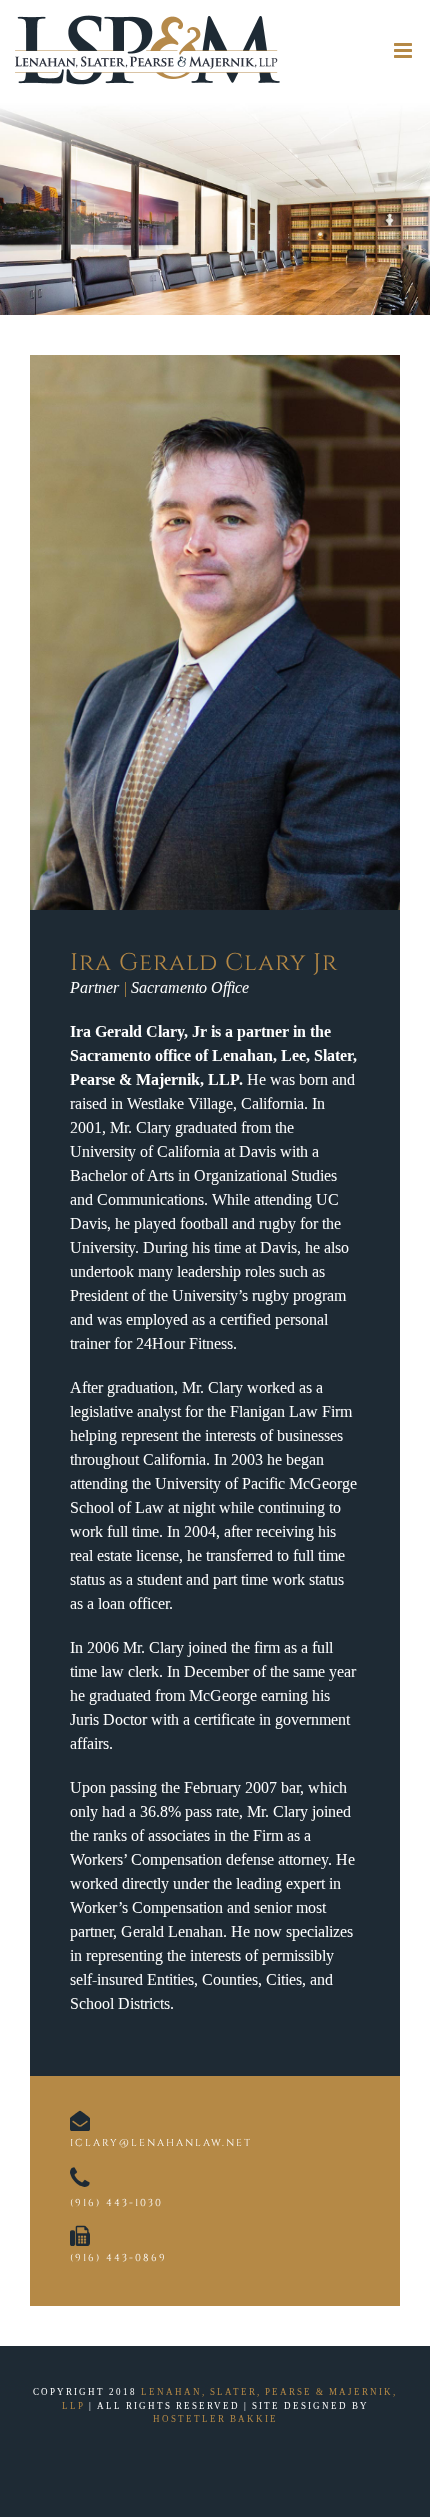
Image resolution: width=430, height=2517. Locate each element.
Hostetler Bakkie (215, 2419)
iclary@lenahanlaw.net (161, 2143)
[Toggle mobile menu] (404, 50)
